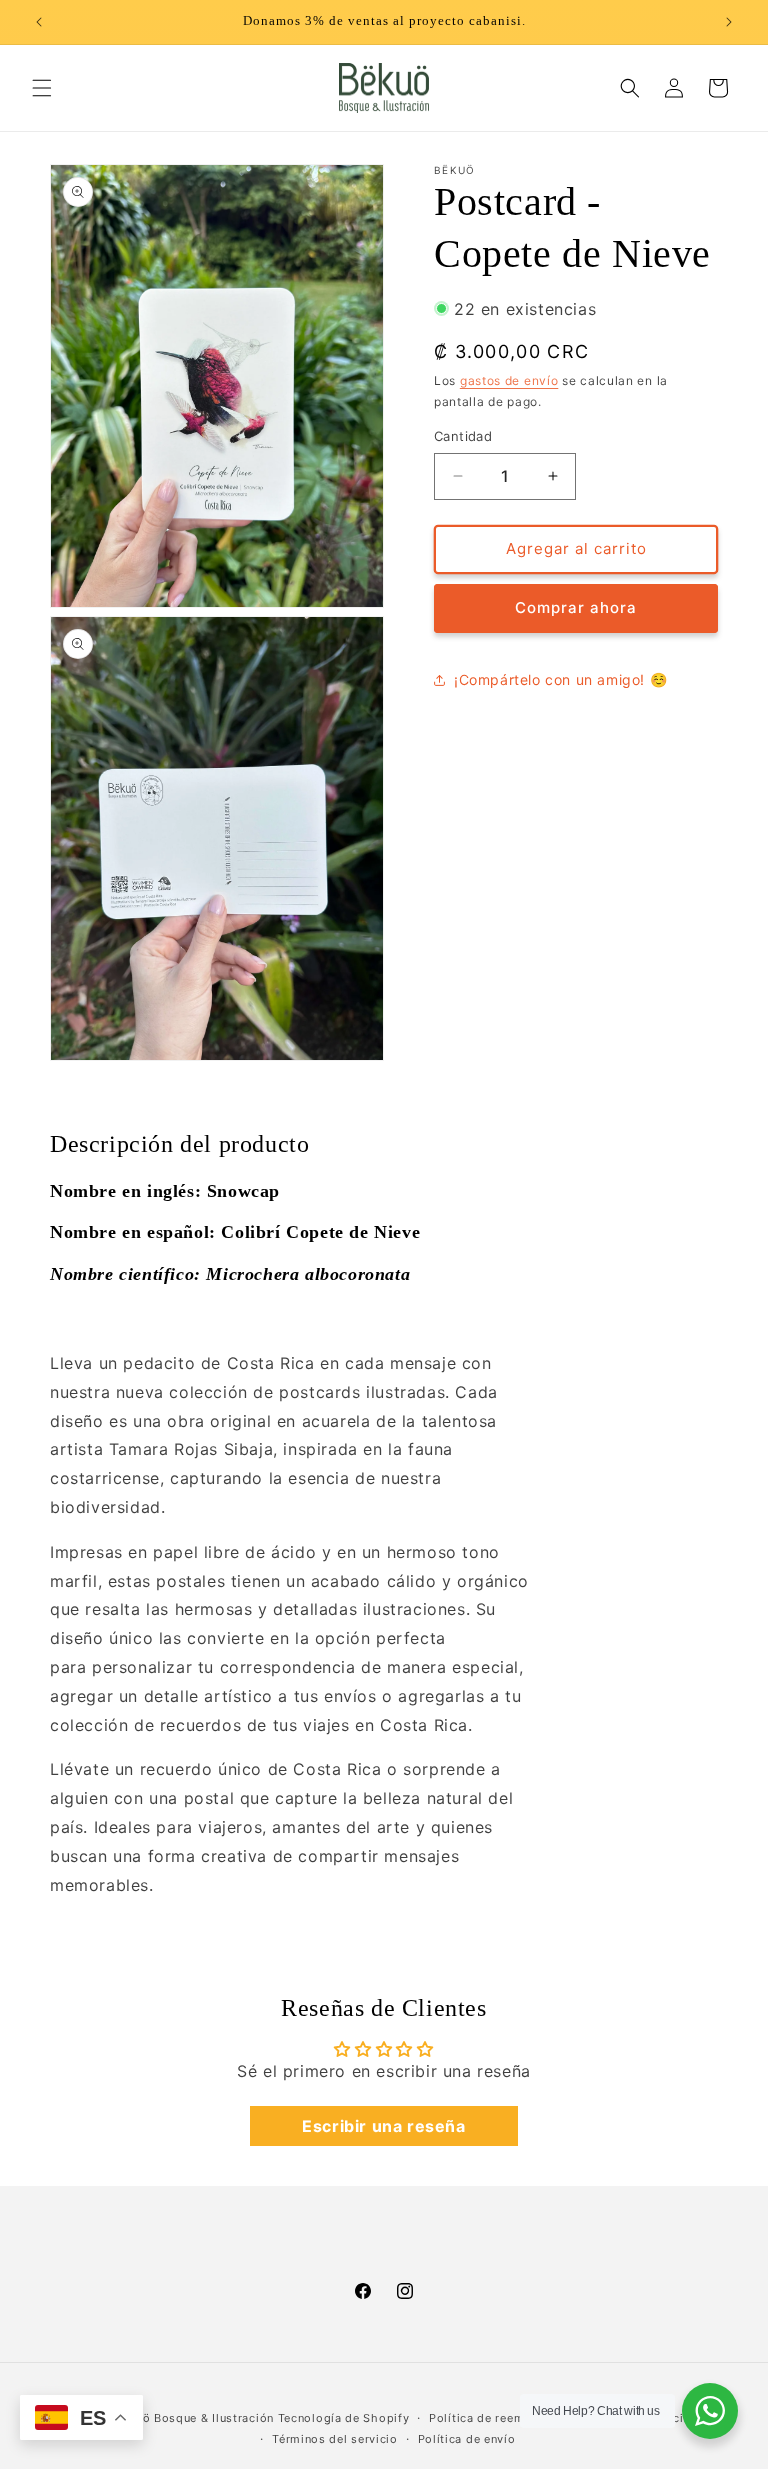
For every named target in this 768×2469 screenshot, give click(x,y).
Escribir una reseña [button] (383, 2126)
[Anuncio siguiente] (729, 22)
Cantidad (463, 436)
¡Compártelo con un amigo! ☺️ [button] (560, 679)
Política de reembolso (493, 2418)
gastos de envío (509, 380)
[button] (42, 88)
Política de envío (467, 2439)
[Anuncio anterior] (39, 22)
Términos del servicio (335, 2439)
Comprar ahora (576, 607)
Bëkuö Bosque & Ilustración (196, 2418)
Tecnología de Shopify (344, 2418)
